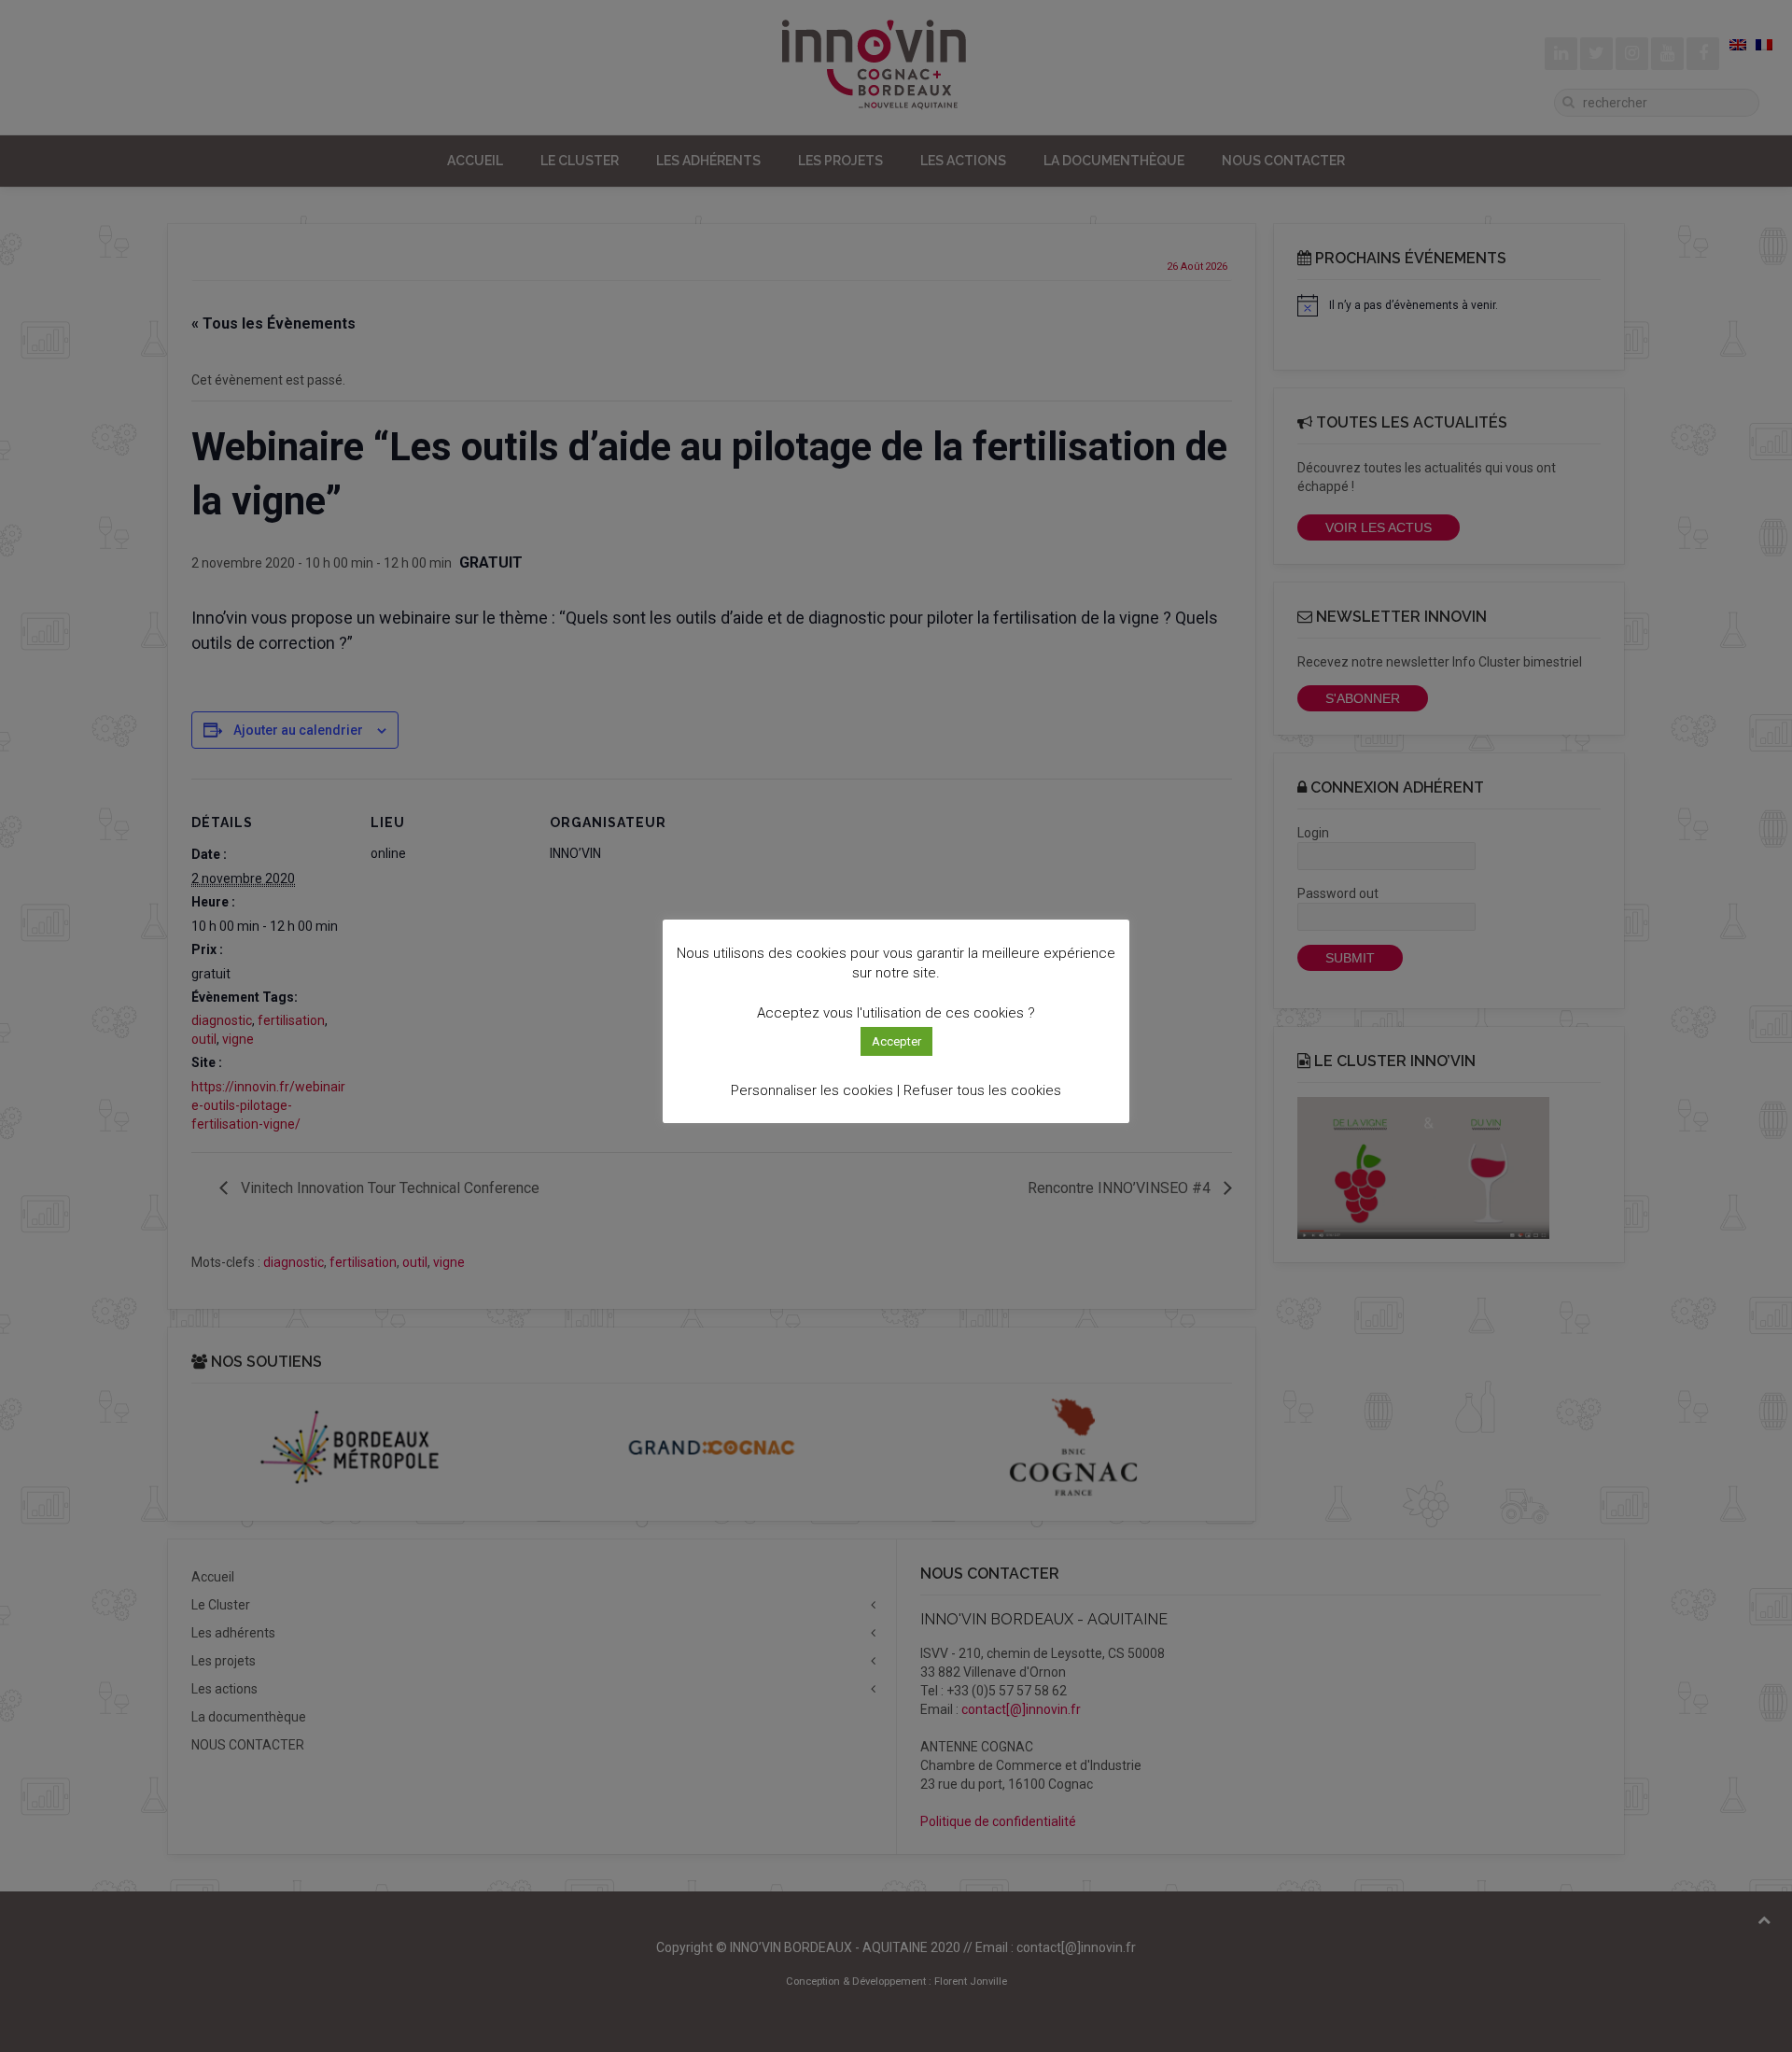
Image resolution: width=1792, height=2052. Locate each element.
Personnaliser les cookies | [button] (815, 1090)
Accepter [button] (896, 1041)
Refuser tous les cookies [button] (982, 1090)
